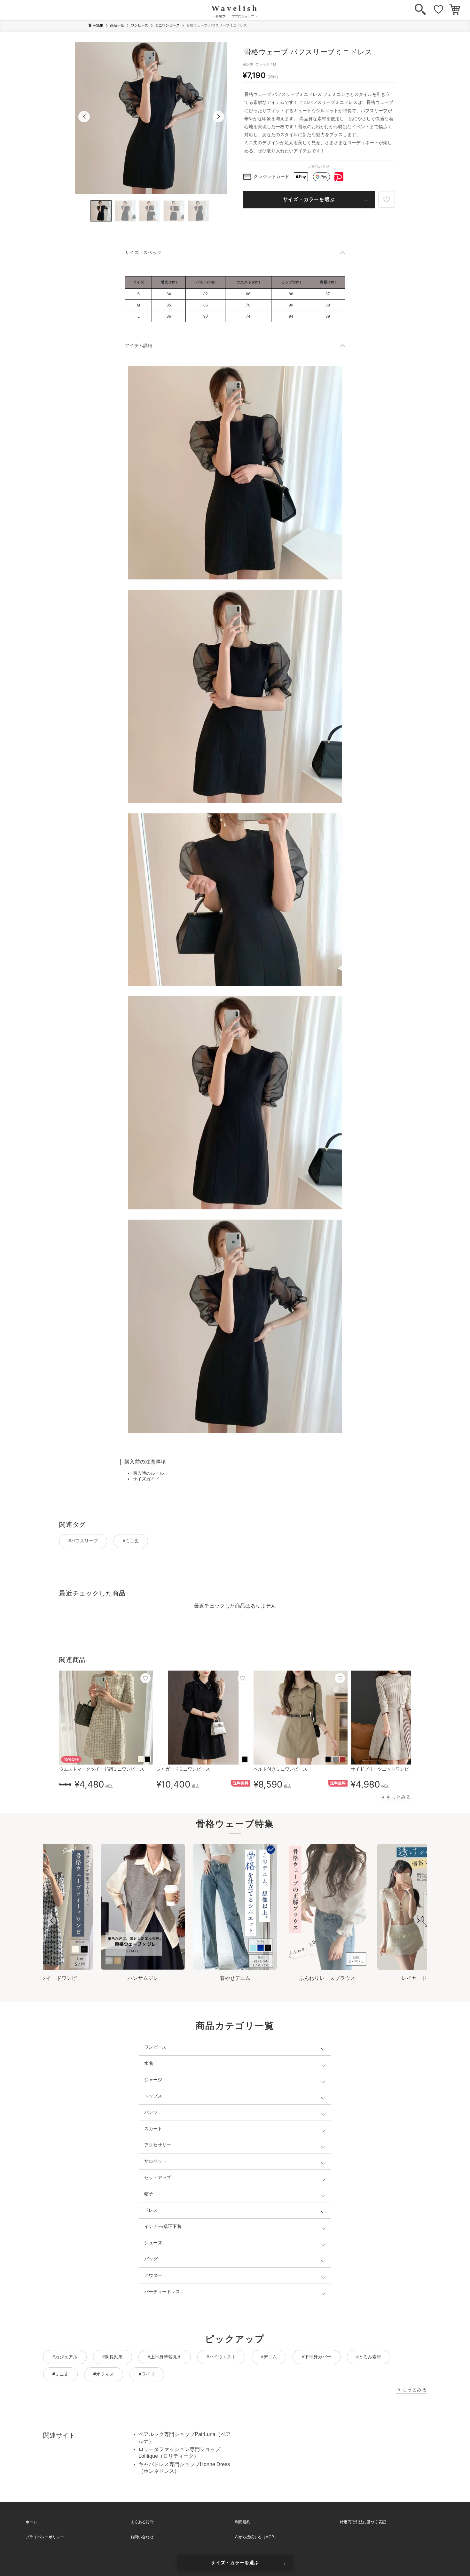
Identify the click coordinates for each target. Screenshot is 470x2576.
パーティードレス (162, 2292)
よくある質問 (142, 2522)
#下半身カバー (317, 2357)
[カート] (455, 10)
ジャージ (153, 2080)
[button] (84, 117)
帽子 (149, 2194)
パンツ (151, 2112)
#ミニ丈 (131, 1541)
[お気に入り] (439, 10)
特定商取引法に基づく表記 (363, 2522)
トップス (153, 2096)
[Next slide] (418, 1921)
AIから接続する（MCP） (256, 2537)
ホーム (31, 2522)
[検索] (420, 10)
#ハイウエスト (221, 2357)
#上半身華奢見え (165, 2357)
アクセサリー (158, 2145)
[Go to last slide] (52, 1921)
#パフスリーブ (83, 1541)
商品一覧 (117, 25)
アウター (153, 2275)
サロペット (155, 2161)
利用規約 (243, 2522)
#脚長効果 (113, 2357)
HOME (98, 26)
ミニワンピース (167, 25)
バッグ (151, 2259)
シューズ (153, 2243)
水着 (149, 2063)
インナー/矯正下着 (163, 2226)
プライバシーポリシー (45, 2537)
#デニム (269, 2357)
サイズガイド (146, 1479)
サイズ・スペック (143, 252)
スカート (153, 2129)
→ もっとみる (396, 1797)
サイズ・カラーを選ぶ (309, 199)
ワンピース (140, 25)
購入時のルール (148, 1473)
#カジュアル (65, 2357)
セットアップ (158, 2177)
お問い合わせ (142, 2537)
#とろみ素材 (369, 2357)
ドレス (151, 2210)
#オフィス (104, 2374)
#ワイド (147, 2374)
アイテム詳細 (139, 345)
